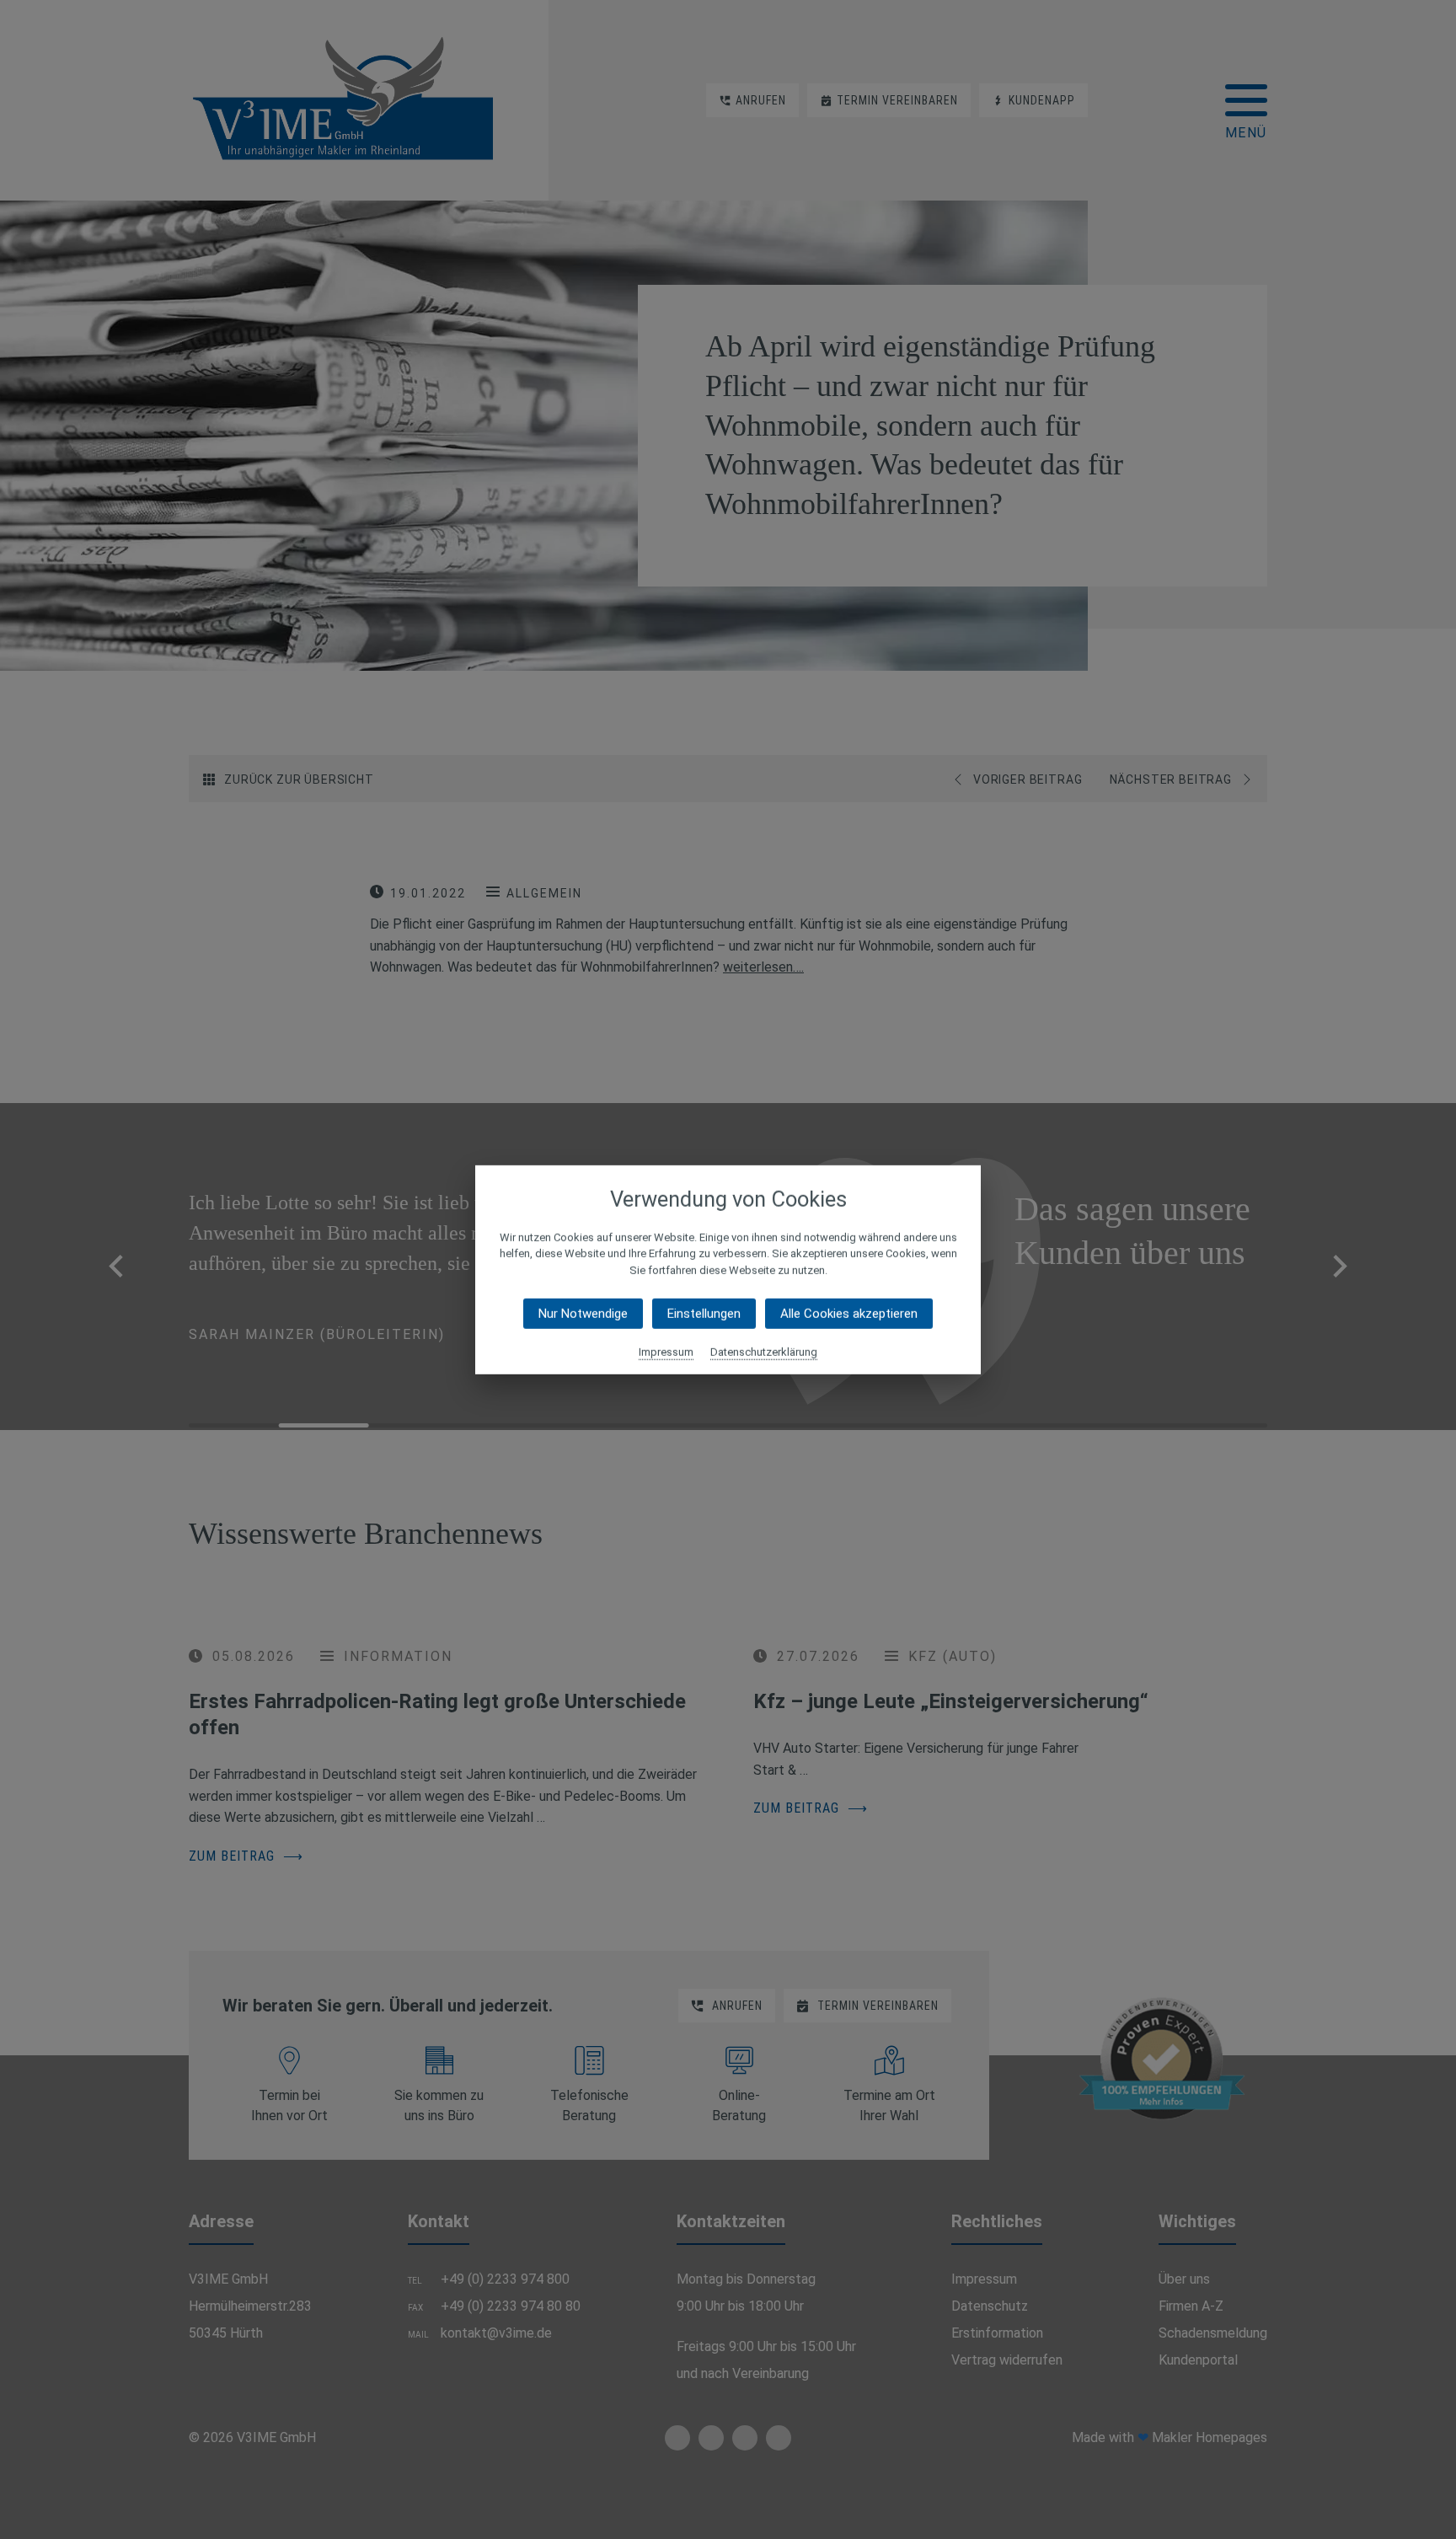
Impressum (666, 1352)
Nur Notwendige (583, 1314)
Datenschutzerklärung (764, 1352)
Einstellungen (704, 1314)
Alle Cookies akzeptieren (849, 1314)
